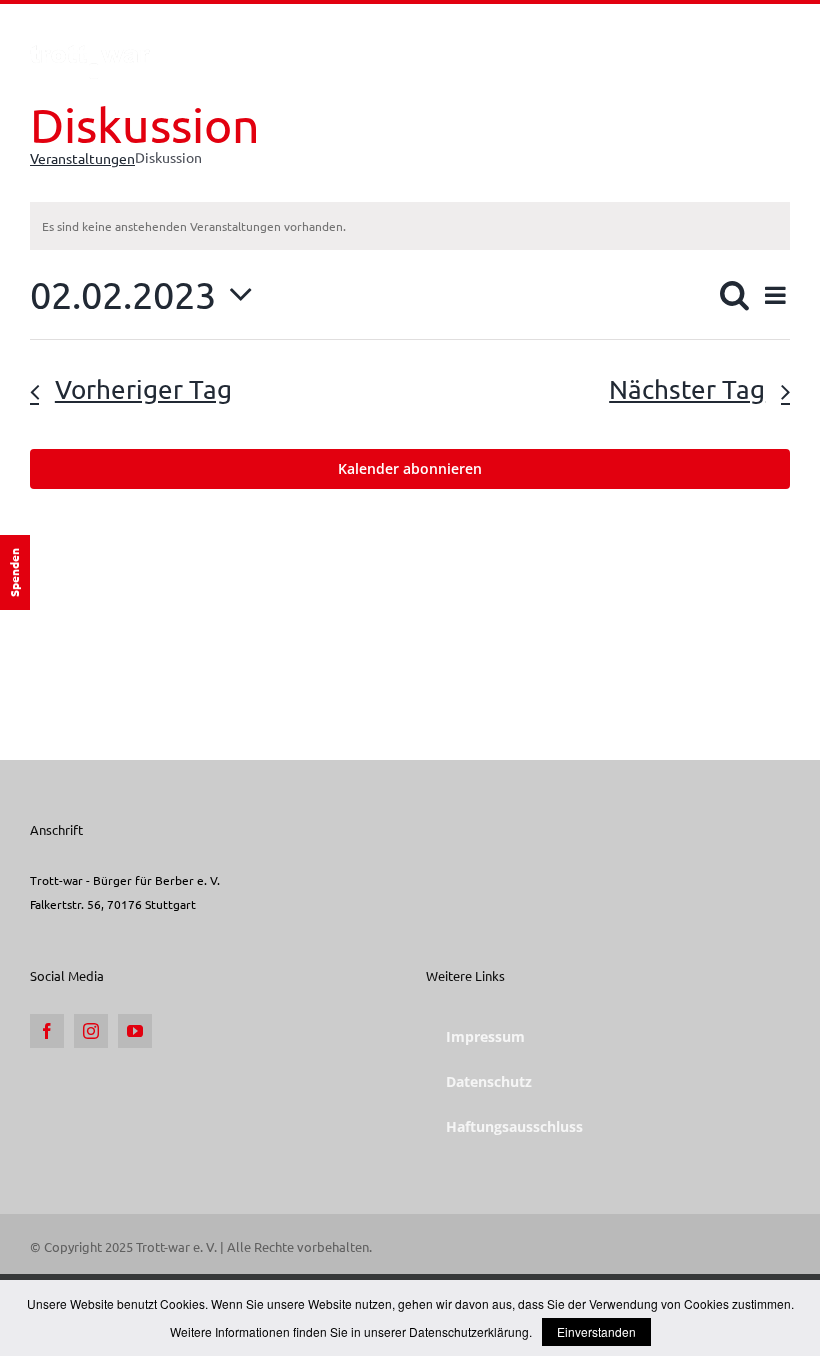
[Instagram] (91, 1031)
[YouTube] (135, 1031)
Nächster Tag (687, 389)
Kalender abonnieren (410, 469)
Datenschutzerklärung (469, 1331)
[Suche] (758, 43)
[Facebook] (47, 1031)
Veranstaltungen (82, 158)
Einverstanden (596, 1331)
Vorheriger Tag (143, 389)
